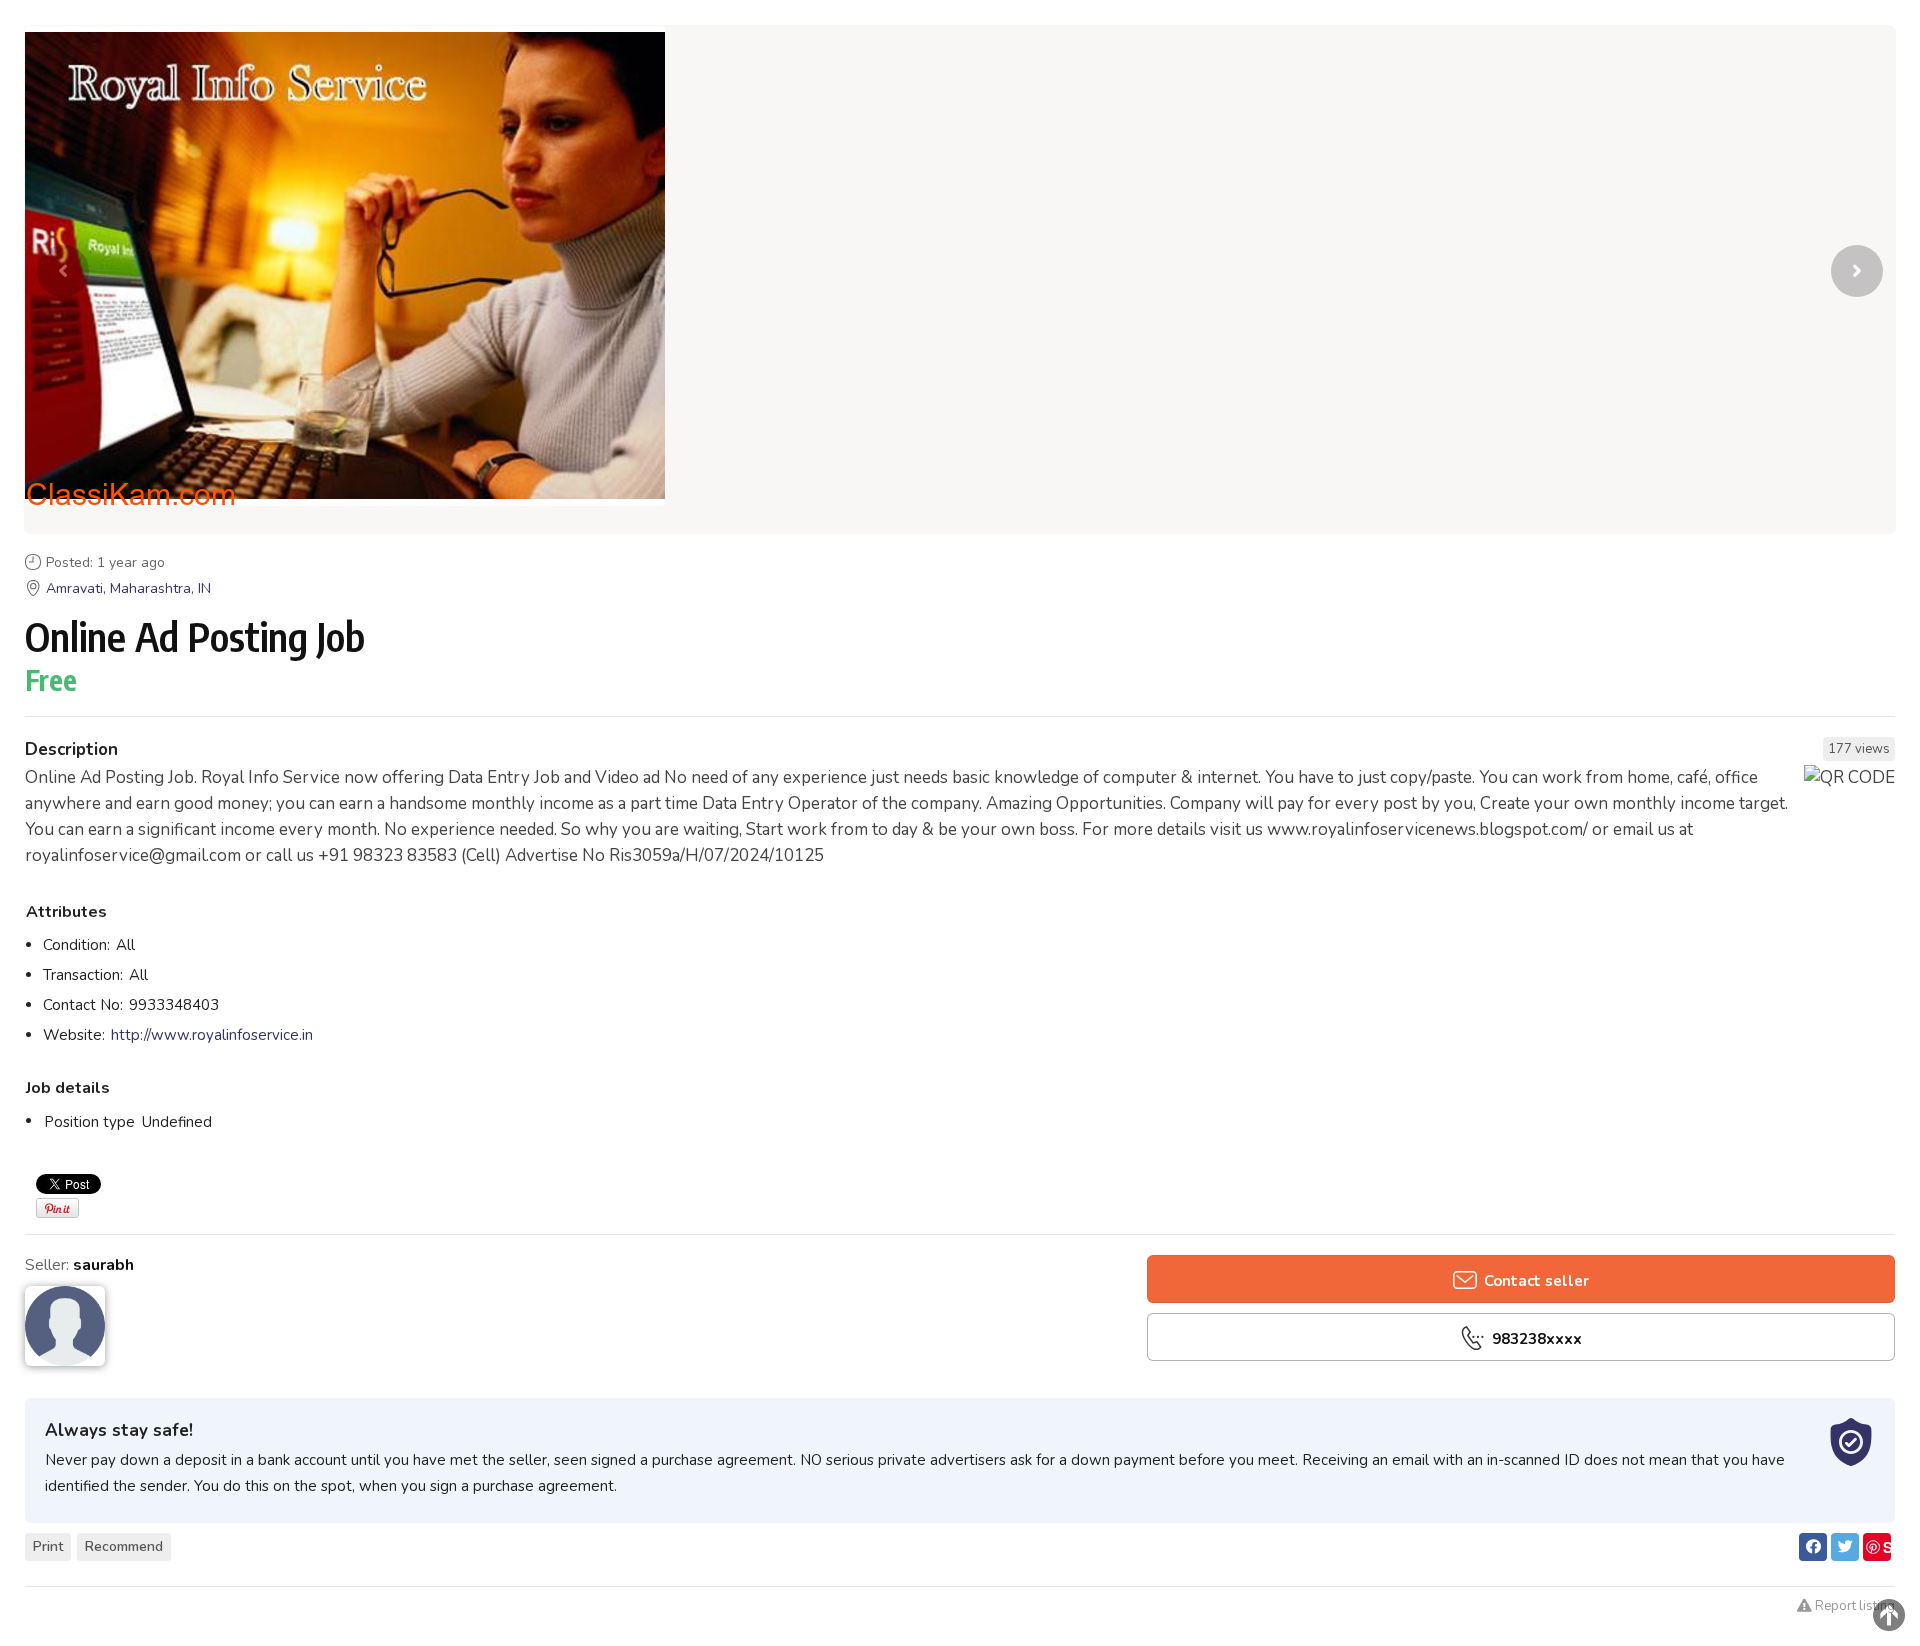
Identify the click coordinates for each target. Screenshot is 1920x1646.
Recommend (124, 1546)
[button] (1857, 271)
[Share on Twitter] (1845, 1547)
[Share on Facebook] (1813, 1547)
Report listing (1853, 1606)
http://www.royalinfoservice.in (212, 1035)
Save (1878, 1548)
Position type (89, 1122)
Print (48, 1546)
